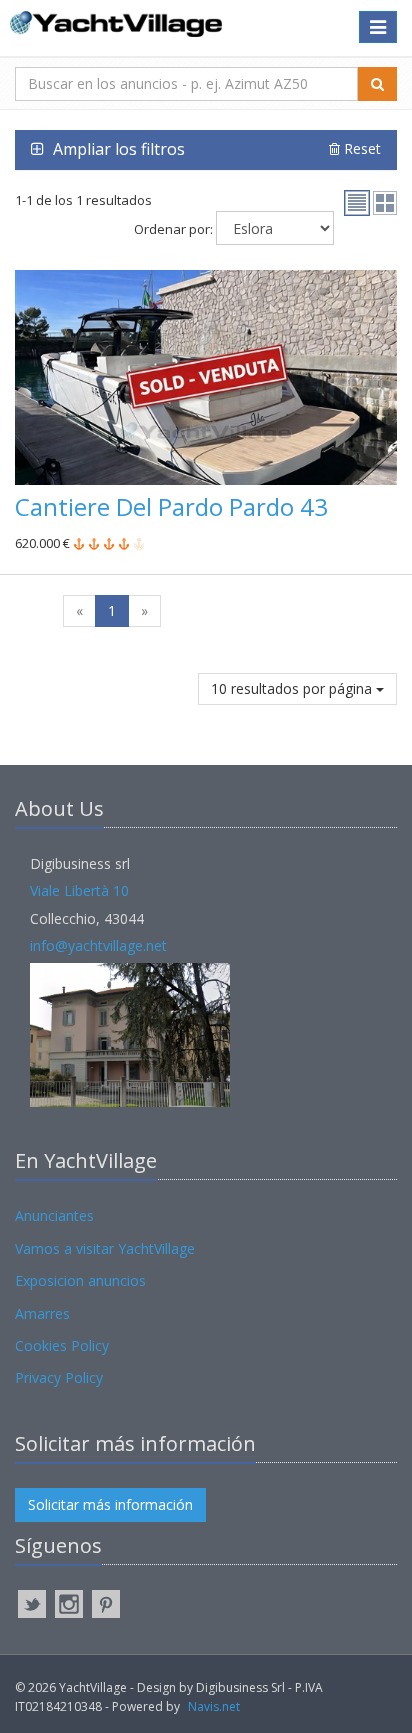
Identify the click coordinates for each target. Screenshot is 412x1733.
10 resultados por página (293, 688)
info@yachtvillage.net (98, 945)
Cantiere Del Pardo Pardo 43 (171, 506)
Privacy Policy (59, 1377)
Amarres (42, 1313)
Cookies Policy (62, 1345)
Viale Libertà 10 (79, 890)
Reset (360, 148)
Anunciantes (54, 1215)
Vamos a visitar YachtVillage (105, 1248)
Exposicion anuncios (80, 1280)
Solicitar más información (110, 1504)
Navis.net (214, 1706)
